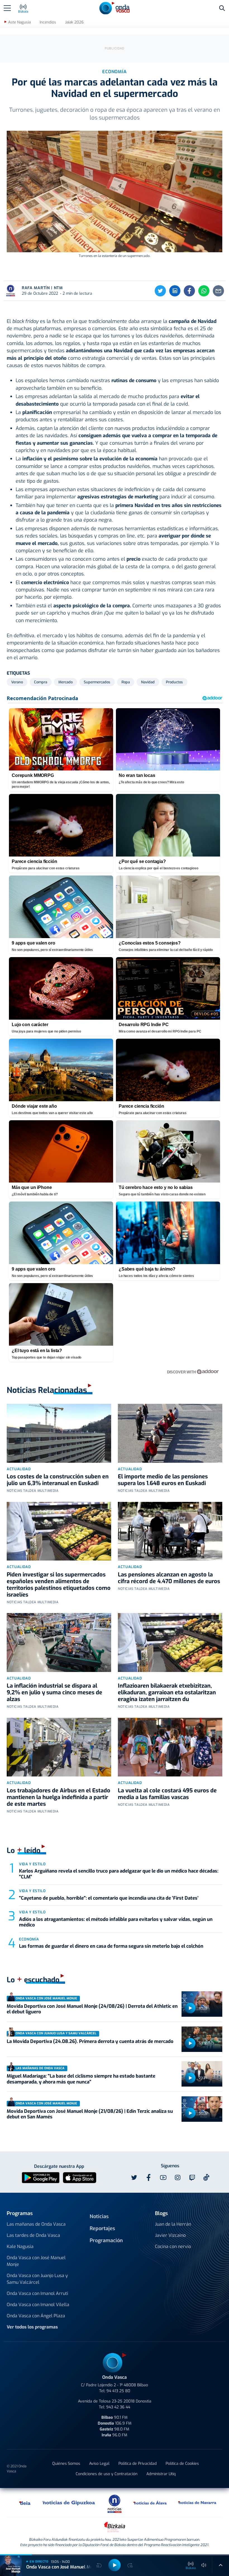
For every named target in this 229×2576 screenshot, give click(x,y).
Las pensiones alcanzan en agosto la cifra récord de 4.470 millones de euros (169, 1578)
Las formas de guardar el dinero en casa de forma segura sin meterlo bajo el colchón (111, 1946)
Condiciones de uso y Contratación (107, 2474)
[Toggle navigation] (7, 8)
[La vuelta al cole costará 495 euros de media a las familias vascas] (170, 1747)
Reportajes (102, 2228)
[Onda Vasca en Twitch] (192, 2178)
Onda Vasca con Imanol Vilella (38, 2305)
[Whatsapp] (204, 291)
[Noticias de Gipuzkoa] (69, 2503)
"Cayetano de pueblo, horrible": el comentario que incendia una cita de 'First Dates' (109, 1898)
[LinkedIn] (175, 291)
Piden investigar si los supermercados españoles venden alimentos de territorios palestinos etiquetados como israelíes (59, 1585)
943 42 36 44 (118, 2407)
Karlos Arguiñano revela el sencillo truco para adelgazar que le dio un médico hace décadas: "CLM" (119, 1874)
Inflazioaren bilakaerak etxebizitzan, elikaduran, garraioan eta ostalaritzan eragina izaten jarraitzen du (167, 1693)
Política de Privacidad (138, 2464)
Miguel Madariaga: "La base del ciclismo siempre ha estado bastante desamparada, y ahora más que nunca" (81, 2079)
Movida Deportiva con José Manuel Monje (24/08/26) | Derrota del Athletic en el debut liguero (92, 2009)
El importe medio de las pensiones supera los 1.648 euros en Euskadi (163, 1480)
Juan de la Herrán (173, 2224)
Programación (106, 2240)
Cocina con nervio (173, 2246)
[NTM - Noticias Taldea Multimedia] (115, 2504)
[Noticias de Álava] (150, 2503)
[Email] (218, 291)
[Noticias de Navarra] (197, 2503)
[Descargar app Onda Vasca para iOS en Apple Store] (80, 2177)
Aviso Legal (99, 2464)
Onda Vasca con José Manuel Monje (36, 2261)
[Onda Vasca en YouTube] (163, 2178)
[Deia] (25, 2503)
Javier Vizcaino (170, 2235)
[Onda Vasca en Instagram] (178, 2178)
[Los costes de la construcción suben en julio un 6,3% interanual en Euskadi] (59, 1433)
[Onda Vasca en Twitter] (134, 2178)
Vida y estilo (32, 1864)
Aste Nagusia (19, 22)
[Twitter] (160, 291)
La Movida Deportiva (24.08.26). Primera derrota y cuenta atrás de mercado (90, 2041)
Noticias (99, 2216)
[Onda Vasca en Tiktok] (206, 2177)
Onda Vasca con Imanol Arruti (37, 2293)
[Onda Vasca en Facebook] (149, 2178)
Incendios (48, 22)
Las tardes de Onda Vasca (33, 2235)
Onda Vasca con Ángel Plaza (36, 2316)
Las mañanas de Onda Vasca (36, 2224)
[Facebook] (189, 291)
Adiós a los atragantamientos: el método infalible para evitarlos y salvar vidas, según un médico (116, 1922)
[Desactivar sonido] (204, 2565)
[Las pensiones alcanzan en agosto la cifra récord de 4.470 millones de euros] (170, 1531)
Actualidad (19, 1469)
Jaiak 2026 (74, 22)
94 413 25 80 (118, 2391)
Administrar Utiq (161, 2474)
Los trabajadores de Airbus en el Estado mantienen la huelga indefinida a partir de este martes (59, 1797)
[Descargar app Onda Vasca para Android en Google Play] (41, 2177)
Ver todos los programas (32, 2327)
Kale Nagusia (20, 2246)
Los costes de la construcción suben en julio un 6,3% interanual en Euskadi (58, 1480)
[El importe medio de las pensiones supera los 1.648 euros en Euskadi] (170, 1433)
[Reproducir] (190, 2008)
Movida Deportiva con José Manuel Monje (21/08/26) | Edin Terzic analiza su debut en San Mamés (90, 2114)
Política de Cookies (182, 2464)
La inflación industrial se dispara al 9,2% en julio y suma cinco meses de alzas (54, 1693)
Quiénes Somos (66, 2464)
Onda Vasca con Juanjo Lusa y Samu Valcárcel (37, 2279)
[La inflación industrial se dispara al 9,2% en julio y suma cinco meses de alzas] (59, 1642)
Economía (29, 1939)
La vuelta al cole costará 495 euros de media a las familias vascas (167, 1794)
